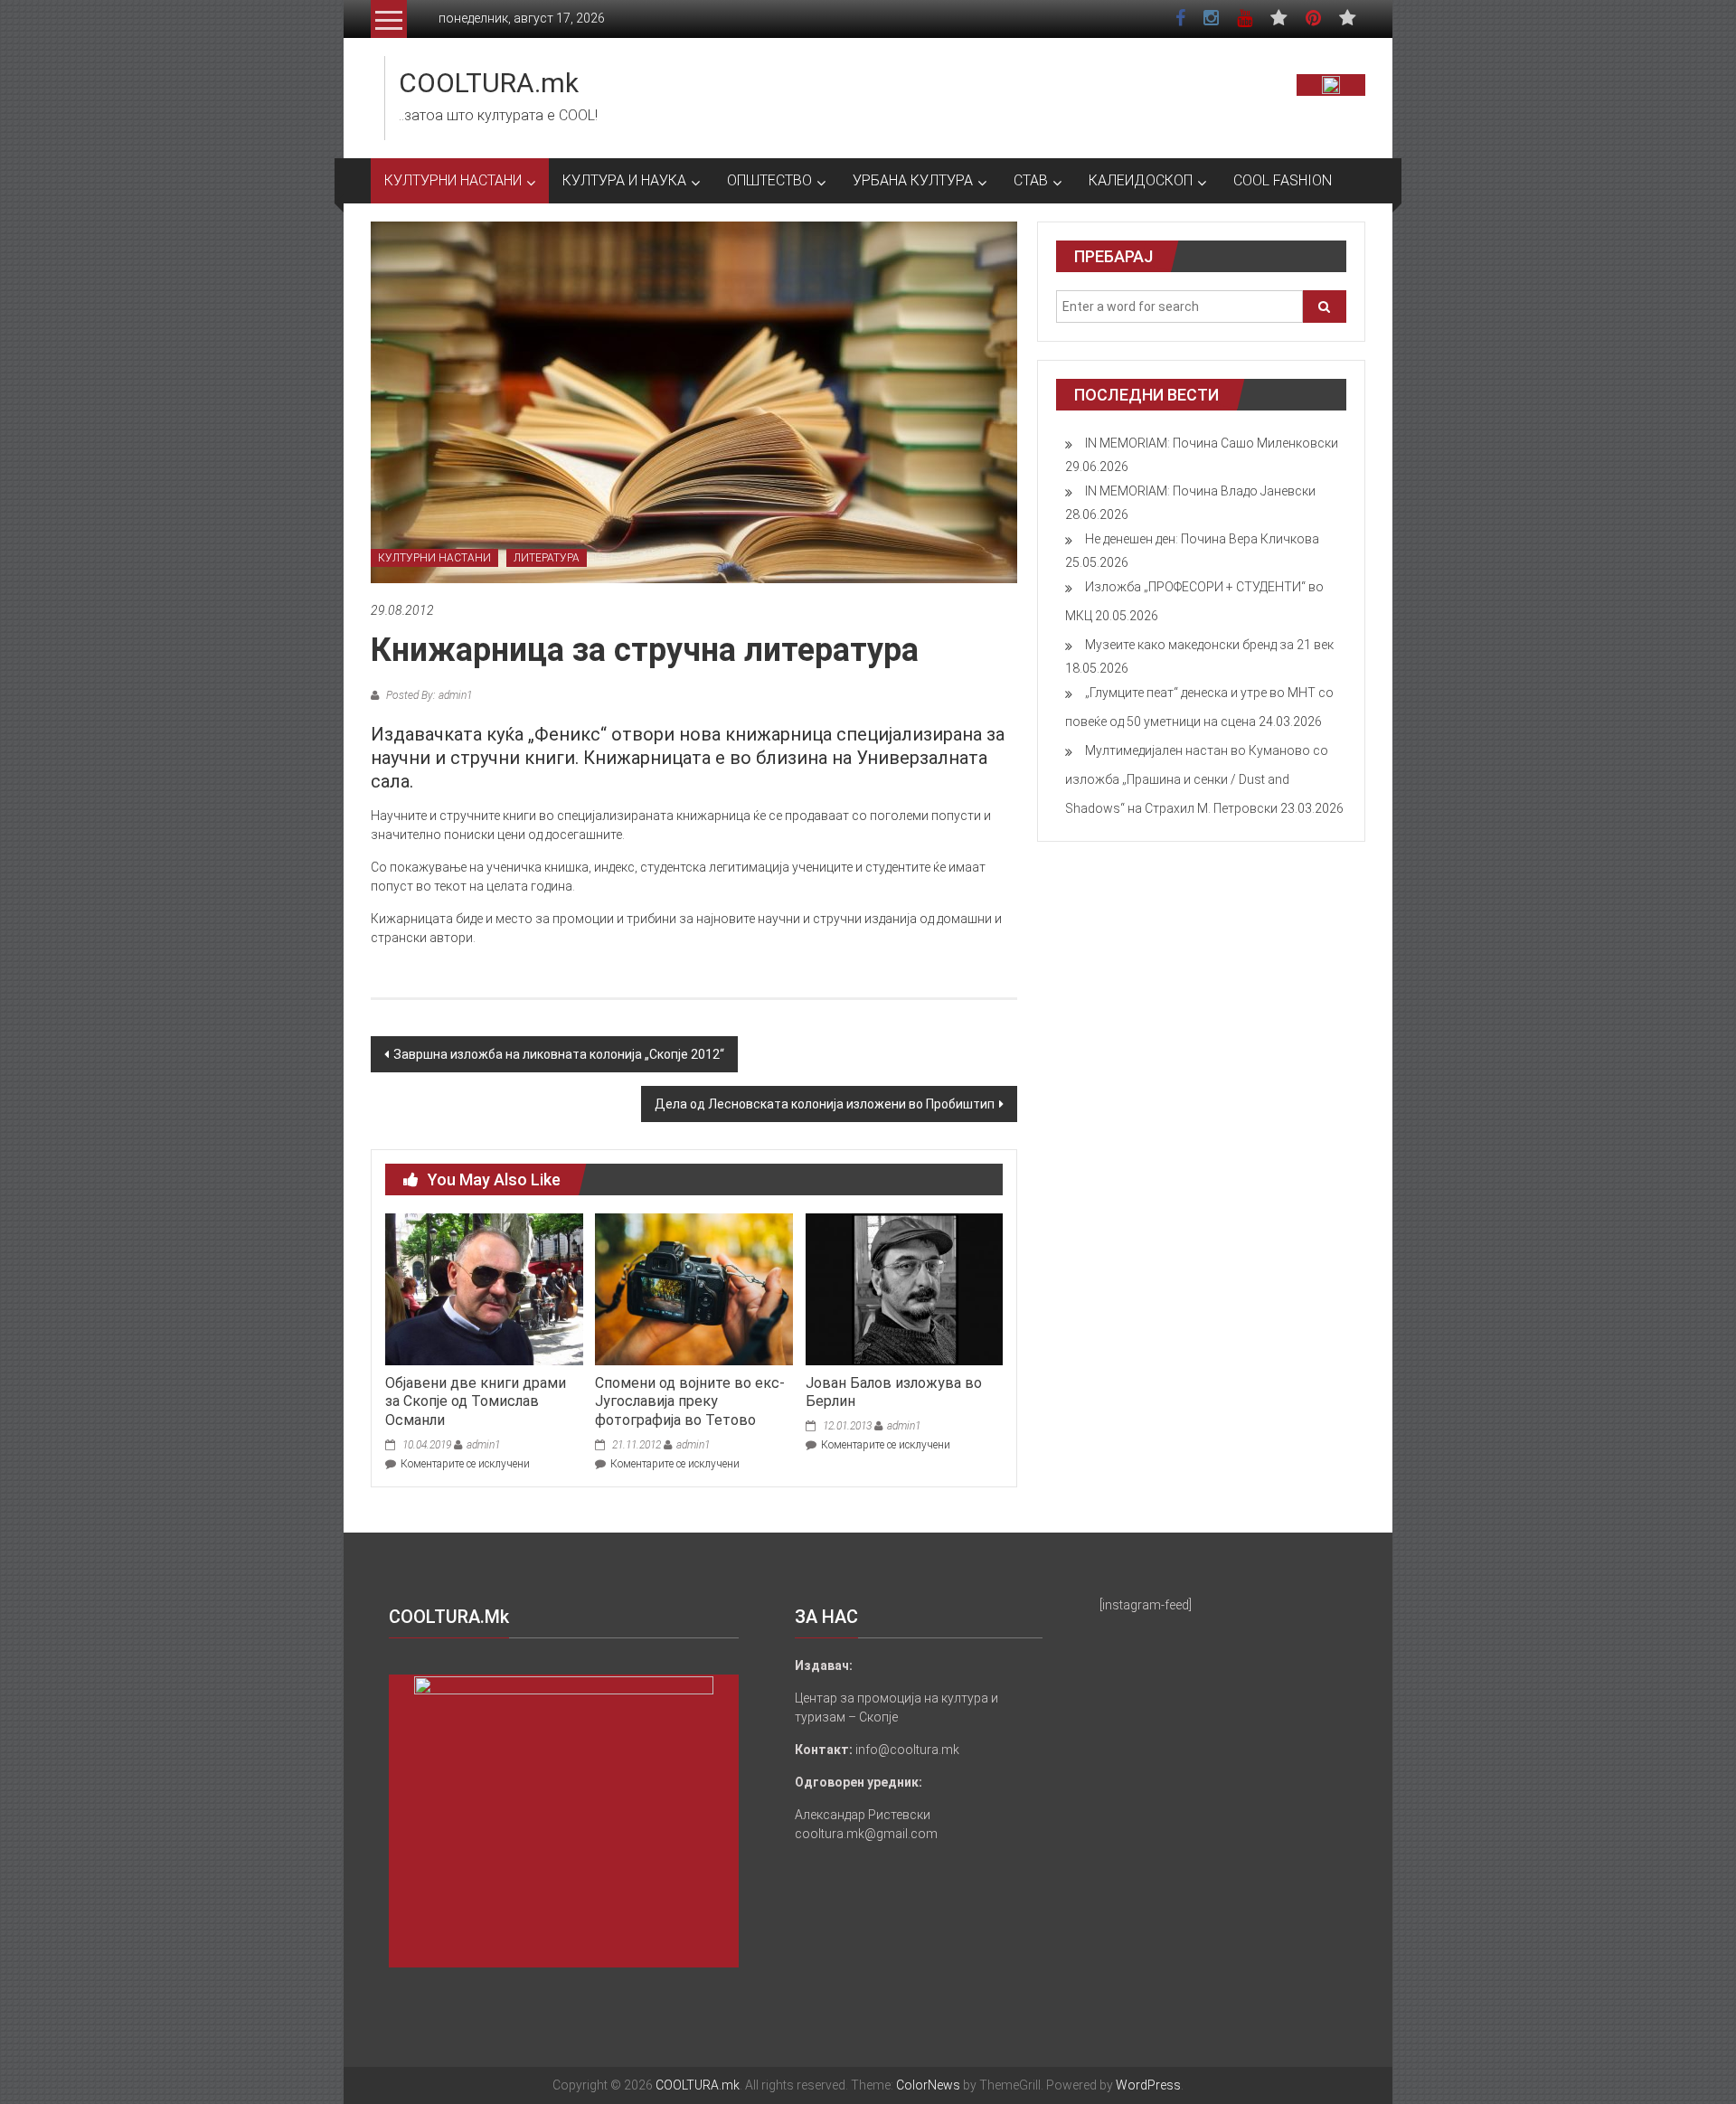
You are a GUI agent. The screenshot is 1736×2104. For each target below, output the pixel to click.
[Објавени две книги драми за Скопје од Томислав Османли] (484, 1288)
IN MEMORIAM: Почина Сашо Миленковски (1212, 443)
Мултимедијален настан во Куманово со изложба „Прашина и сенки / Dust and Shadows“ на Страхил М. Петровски (1197, 779)
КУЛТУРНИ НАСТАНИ (453, 180)
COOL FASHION (1283, 180)
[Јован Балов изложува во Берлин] (904, 1288)
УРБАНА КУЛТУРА (913, 180)
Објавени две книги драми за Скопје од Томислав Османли (476, 1402)
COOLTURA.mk (489, 83)
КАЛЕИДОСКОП (1141, 180)
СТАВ (1031, 180)
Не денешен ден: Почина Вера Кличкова (1202, 539)
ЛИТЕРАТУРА (547, 558)
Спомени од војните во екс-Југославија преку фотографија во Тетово (690, 1402)
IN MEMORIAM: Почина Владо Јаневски (1200, 491)
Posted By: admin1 (428, 695)
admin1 (483, 1445)
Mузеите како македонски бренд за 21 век (1209, 645)
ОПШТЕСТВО (769, 180)
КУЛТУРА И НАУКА (624, 180)
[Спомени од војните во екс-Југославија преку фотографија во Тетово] (693, 1288)
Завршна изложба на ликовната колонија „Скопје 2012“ (559, 1054)
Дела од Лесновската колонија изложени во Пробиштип (825, 1104)
